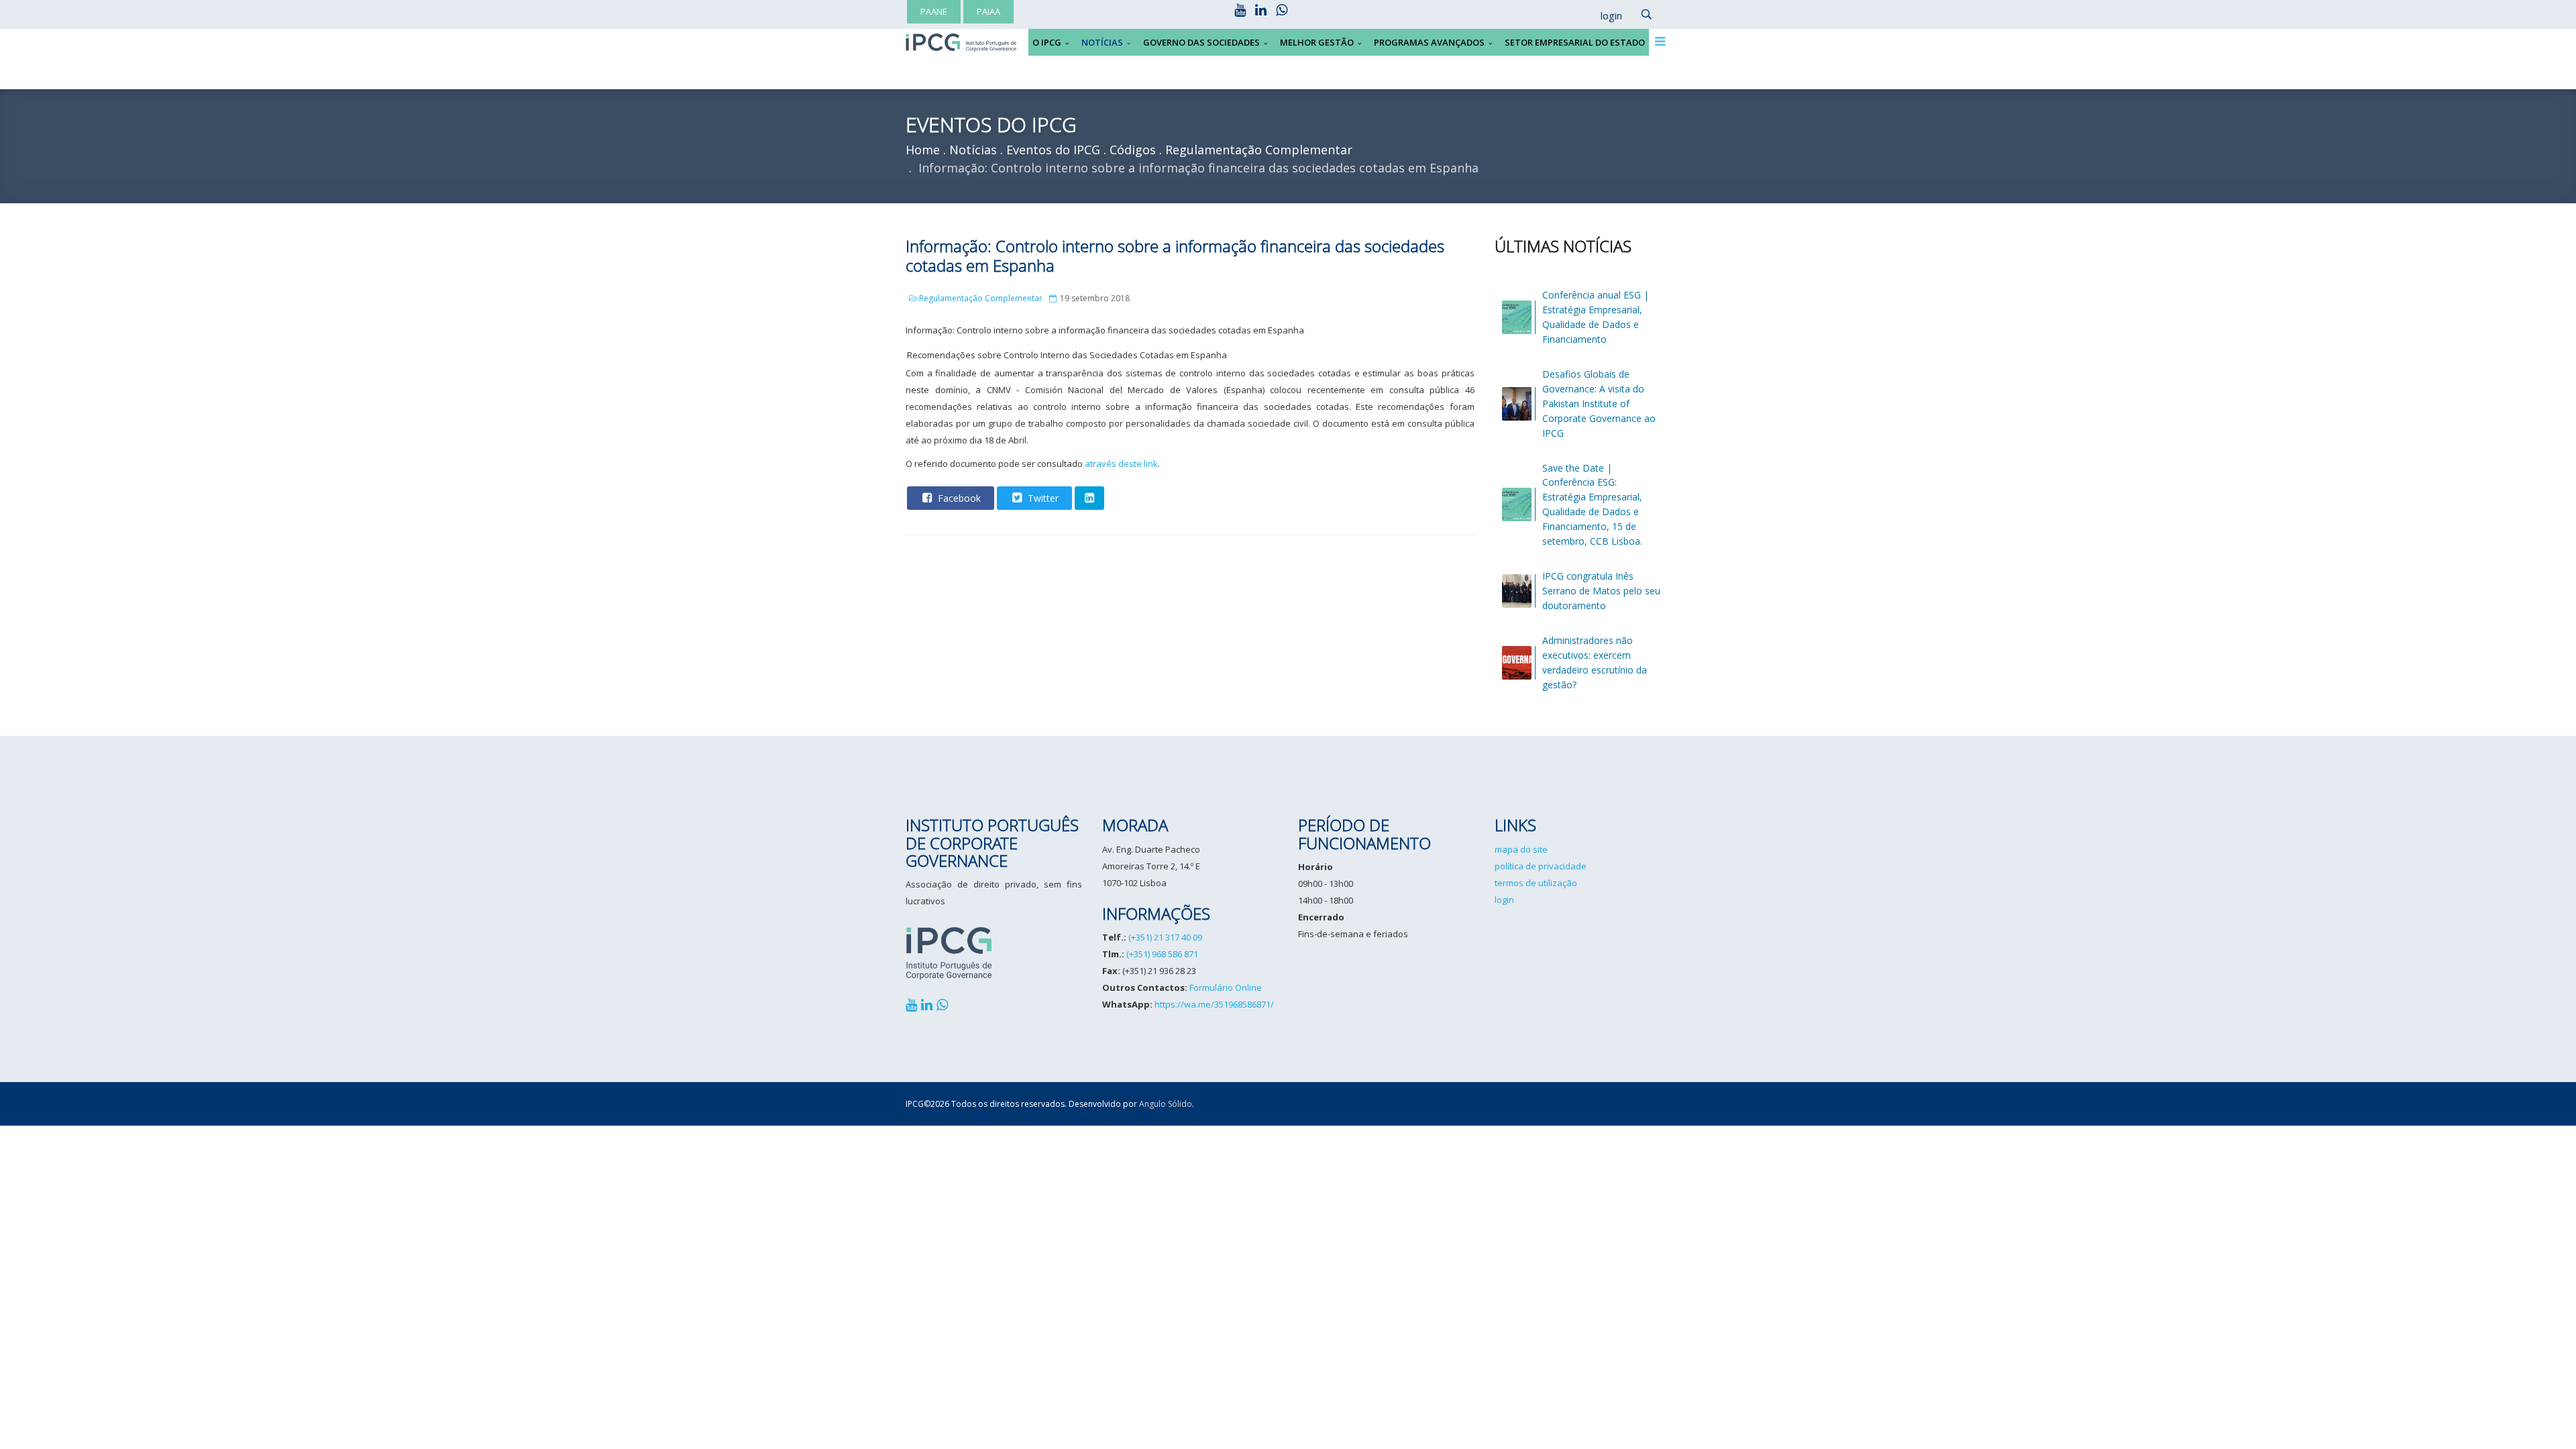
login (1504, 900)
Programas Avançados (1429, 42)
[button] (1605, 16)
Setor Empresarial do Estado (1575, 42)
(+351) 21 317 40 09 (1165, 937)
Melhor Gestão (1317, 42)
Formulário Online (1226, 987)
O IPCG (1047, 42)
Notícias (1102, 42)
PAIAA (988, 11)
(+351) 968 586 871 (1162, 954)
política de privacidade (1541, 866)
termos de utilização (1536, 883)
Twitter (1042, 498)
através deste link (1121, 464)
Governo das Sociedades (1201, 42)
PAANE (934, 11)
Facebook (958, 498)
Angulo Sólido (1166, 1104)
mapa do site (1521, 849)
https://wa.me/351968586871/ (1214, 1004)
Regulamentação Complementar (981, 298)
